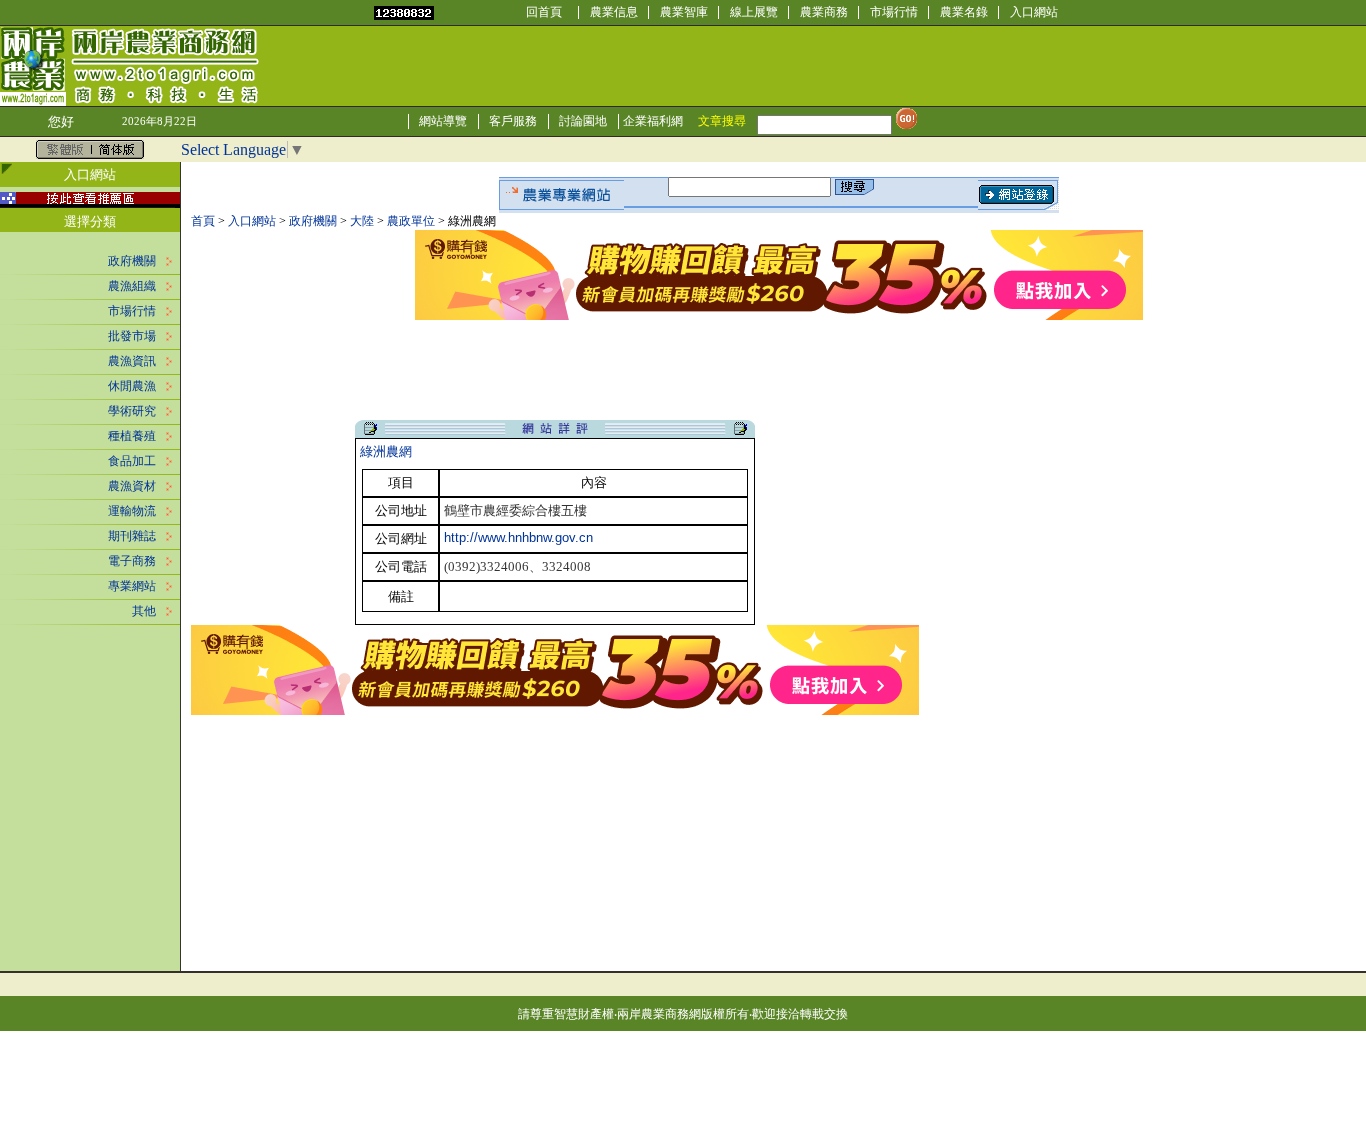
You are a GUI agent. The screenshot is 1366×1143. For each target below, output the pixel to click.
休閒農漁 (132, 386)
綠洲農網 (386, 451)
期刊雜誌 (132, 536)
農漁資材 (132, 486)
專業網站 (132, 586)
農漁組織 (132, 286)
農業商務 (824, 12)
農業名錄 (964, 12)
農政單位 (411, 221)
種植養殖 (132, 436)
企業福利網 (653, 121)
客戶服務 (513, 121)
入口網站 (1034, 12)
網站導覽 (443, 121)
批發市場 (132, 336)
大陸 (362, 221)
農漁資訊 (132, 361)
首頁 (203, 221)
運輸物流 (132, 511)
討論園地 (583, 121)
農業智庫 (684, 12)
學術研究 (132, 411)
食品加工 (132, 461)
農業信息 (614, 12)
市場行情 (894, 12)
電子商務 (132, 561)
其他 (144, 611)
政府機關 (132, 261)
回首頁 (544, 12)
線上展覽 (754, 12)
